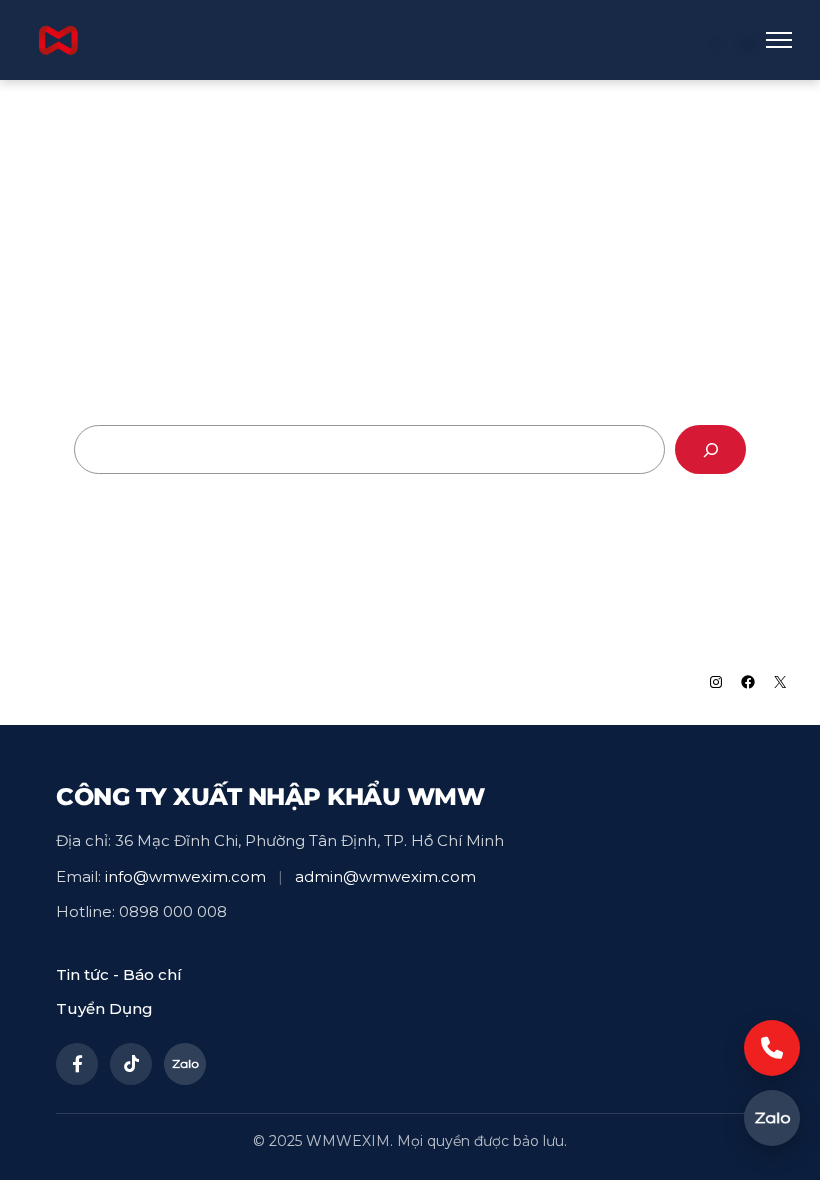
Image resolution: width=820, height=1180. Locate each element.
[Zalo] (185, 1064)
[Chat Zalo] (772, 1118)
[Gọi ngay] (772, 1048)
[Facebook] (77, 1064)
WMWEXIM (91, 681)
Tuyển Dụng (104, 1008)
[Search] (710, 449)
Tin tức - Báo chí (119, 974)
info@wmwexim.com (185, 876)
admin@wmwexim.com (385, 876)
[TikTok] (131, 1064)
